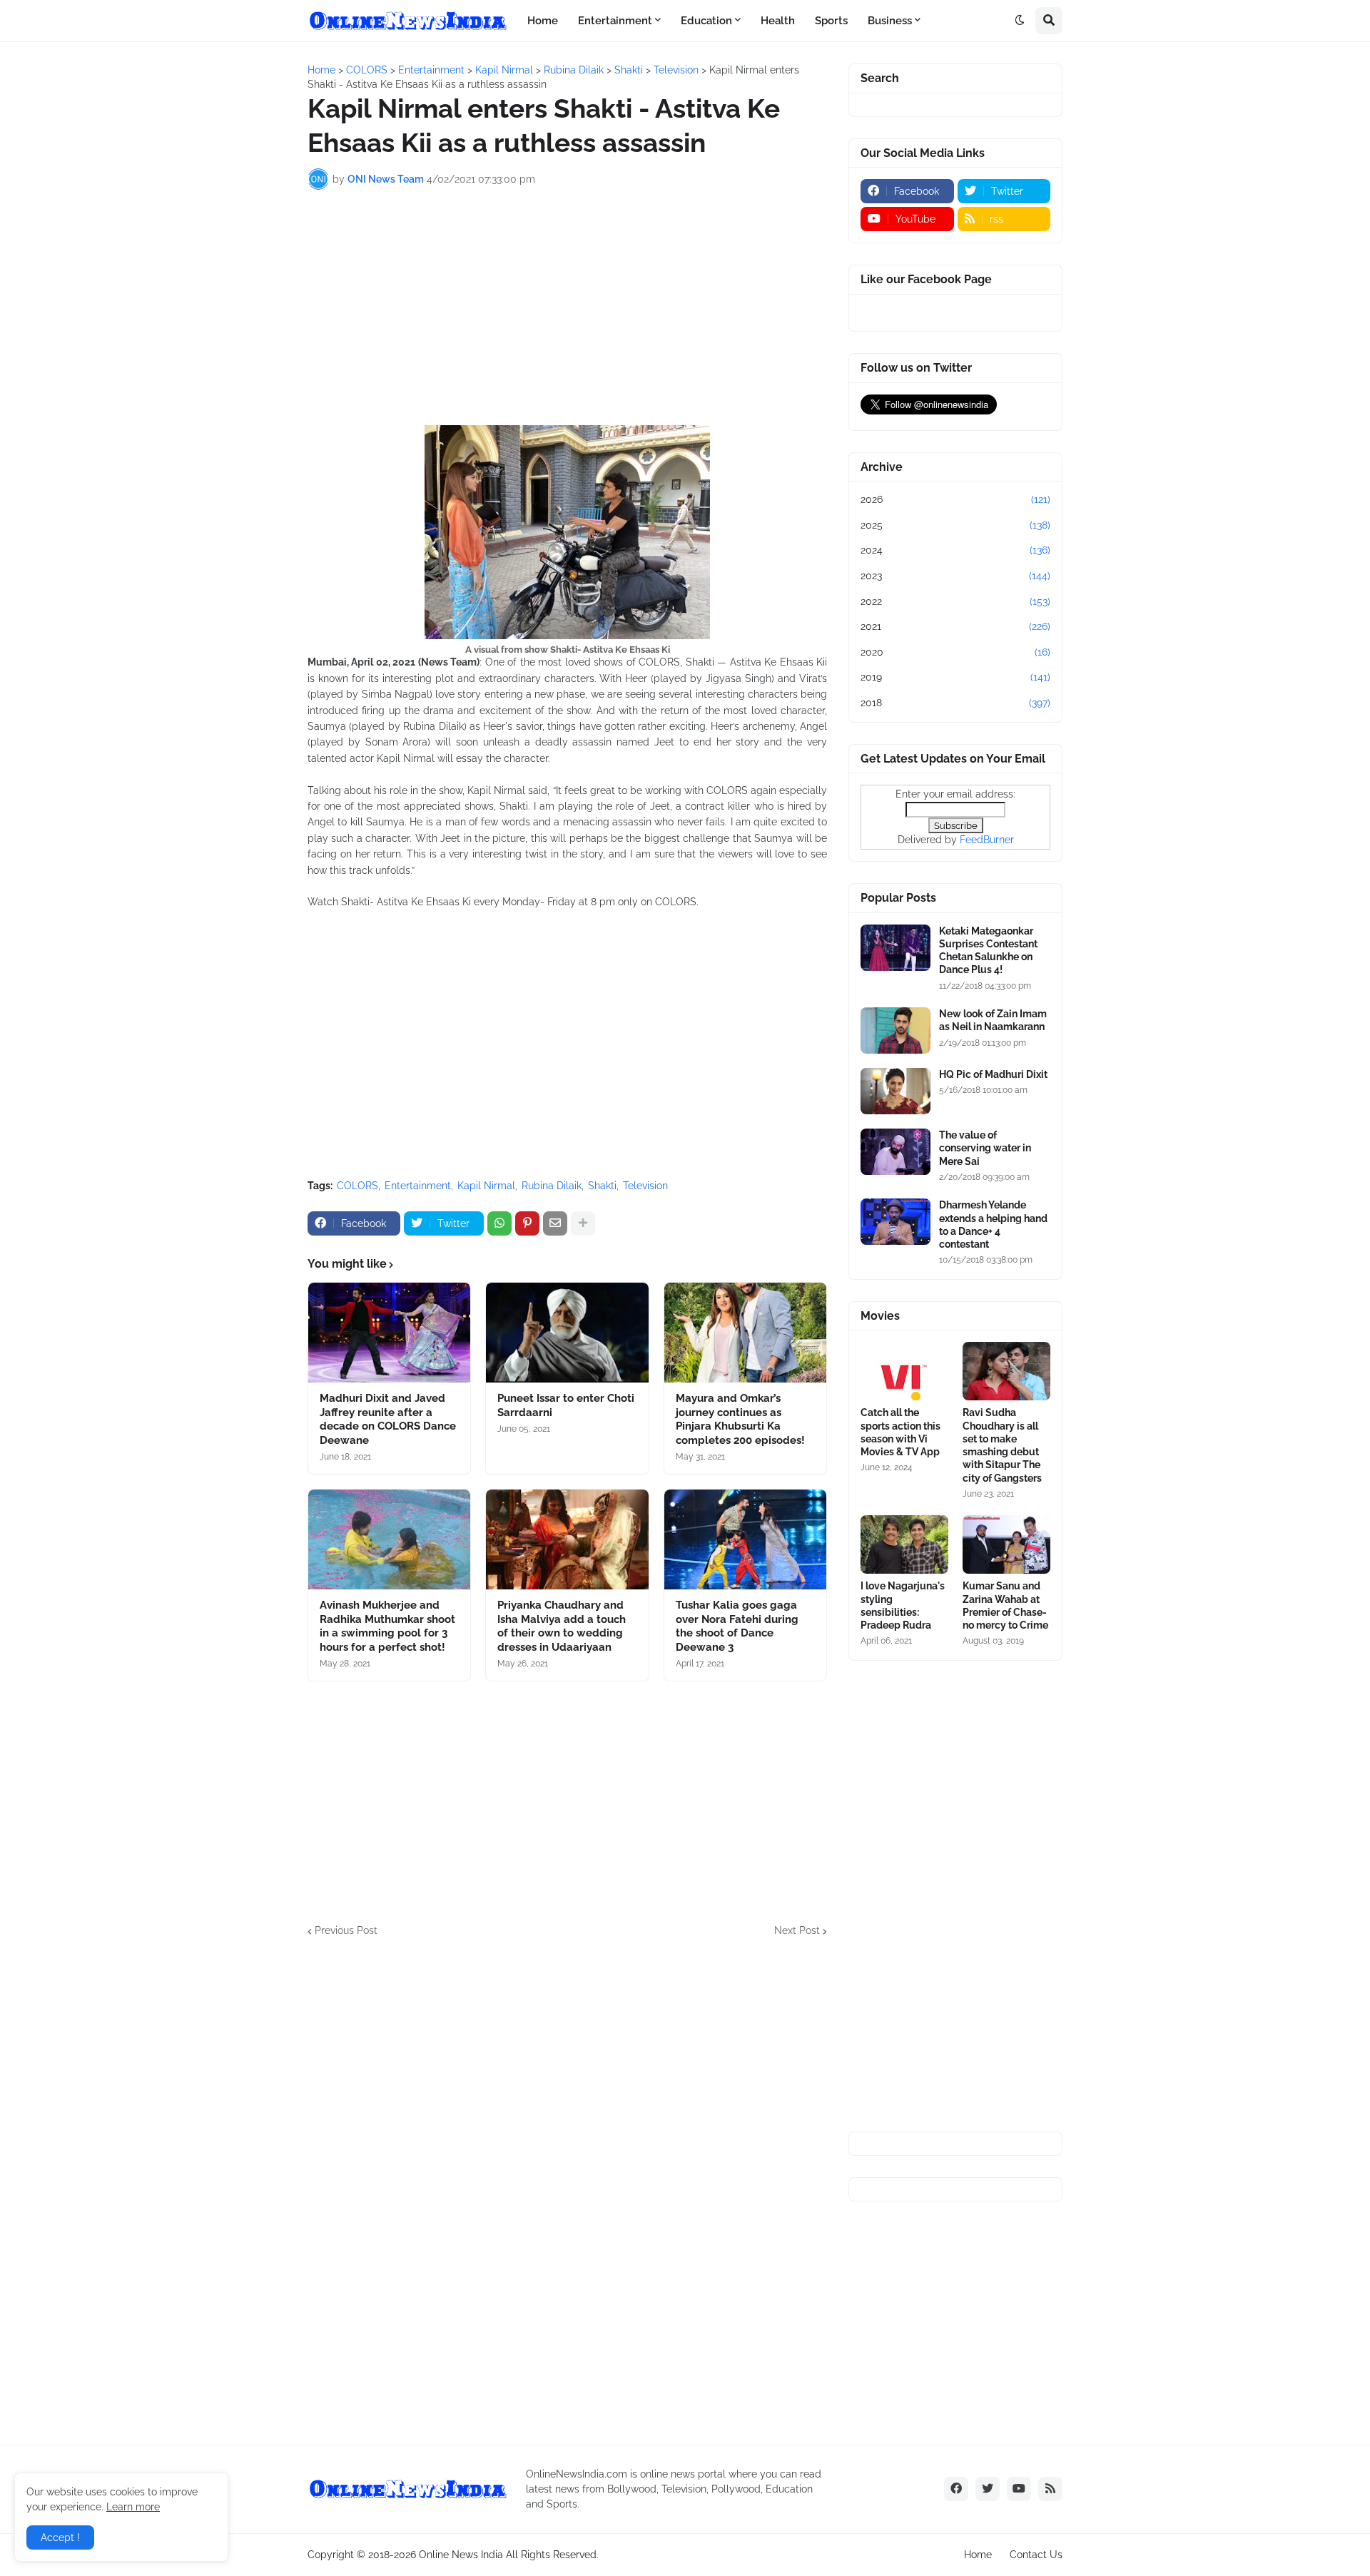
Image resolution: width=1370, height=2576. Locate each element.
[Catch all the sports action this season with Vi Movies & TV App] (904, 1371)
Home (978, 2555)
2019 (955, 677)
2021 (955, 626)
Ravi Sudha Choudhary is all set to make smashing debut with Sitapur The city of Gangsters (1002, 1445)
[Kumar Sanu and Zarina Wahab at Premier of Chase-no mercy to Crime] (1006, 1544)
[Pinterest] (527, 1223)
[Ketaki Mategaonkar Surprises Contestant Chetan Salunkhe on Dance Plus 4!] (895, 948)
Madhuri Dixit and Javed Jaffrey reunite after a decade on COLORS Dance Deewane (388, 1419)
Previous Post (346, 1930)
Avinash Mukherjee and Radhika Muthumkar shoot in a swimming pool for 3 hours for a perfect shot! (387, 1626)
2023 (955, 576)
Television (645, 1186)
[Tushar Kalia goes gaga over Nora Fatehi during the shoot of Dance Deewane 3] (745, 1539)
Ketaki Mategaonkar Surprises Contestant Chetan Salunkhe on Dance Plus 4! (988, 951)
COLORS (357, 1186)
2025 (955, 525)
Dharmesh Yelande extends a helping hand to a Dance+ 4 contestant (993, 1225)
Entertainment (418, 1186)
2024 (955, 550)
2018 (955, 703)
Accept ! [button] (60, 2537)
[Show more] (583, 1223)
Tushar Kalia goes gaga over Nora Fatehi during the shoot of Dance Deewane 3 (737, 1626)
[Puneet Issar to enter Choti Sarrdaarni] (567, 1333)
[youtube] (1019, 2489)
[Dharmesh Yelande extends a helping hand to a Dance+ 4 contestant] (895, 1222)
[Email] (555, 1223)
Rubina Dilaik (552, 1186)
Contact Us (1036, 2555)
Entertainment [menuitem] (615, 21)
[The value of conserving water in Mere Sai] (895, 1152)
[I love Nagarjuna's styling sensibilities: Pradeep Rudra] (904, 1544)
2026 (955, 499)
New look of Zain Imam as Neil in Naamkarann (993, 1020)
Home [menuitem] (543, 21)
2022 (955, 601)
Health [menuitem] (778, 21)
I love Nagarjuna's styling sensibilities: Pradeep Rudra (903, 1605)
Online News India (461, 2555)
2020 (955, 652)
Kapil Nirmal (486, 1186)
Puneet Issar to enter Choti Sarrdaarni (566, 1405)
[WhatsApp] (499, 1223)
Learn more (133, 2507)
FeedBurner (987, 840)
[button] (1020, 21)
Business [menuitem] (890, 21)
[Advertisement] (567, 307)
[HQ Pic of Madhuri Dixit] (895, 1091)
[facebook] (956, 2489)
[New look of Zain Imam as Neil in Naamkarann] (895, 1030)
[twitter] (988, 2489)
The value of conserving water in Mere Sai (985, 1148)
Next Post (797, 1930)
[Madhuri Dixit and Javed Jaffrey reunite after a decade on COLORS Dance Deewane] (389, 1333)
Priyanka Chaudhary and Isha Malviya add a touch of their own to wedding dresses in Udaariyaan (562, 1626)
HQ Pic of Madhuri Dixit (993, 1074)
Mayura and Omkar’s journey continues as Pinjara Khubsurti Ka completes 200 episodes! (740, 1419)
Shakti (602, 1186)
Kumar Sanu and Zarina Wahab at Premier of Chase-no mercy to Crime (1005, 1605)
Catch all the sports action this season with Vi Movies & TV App (900, 1432)
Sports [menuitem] (831, 21)
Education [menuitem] (706, 21)
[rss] (1050, 2489)
